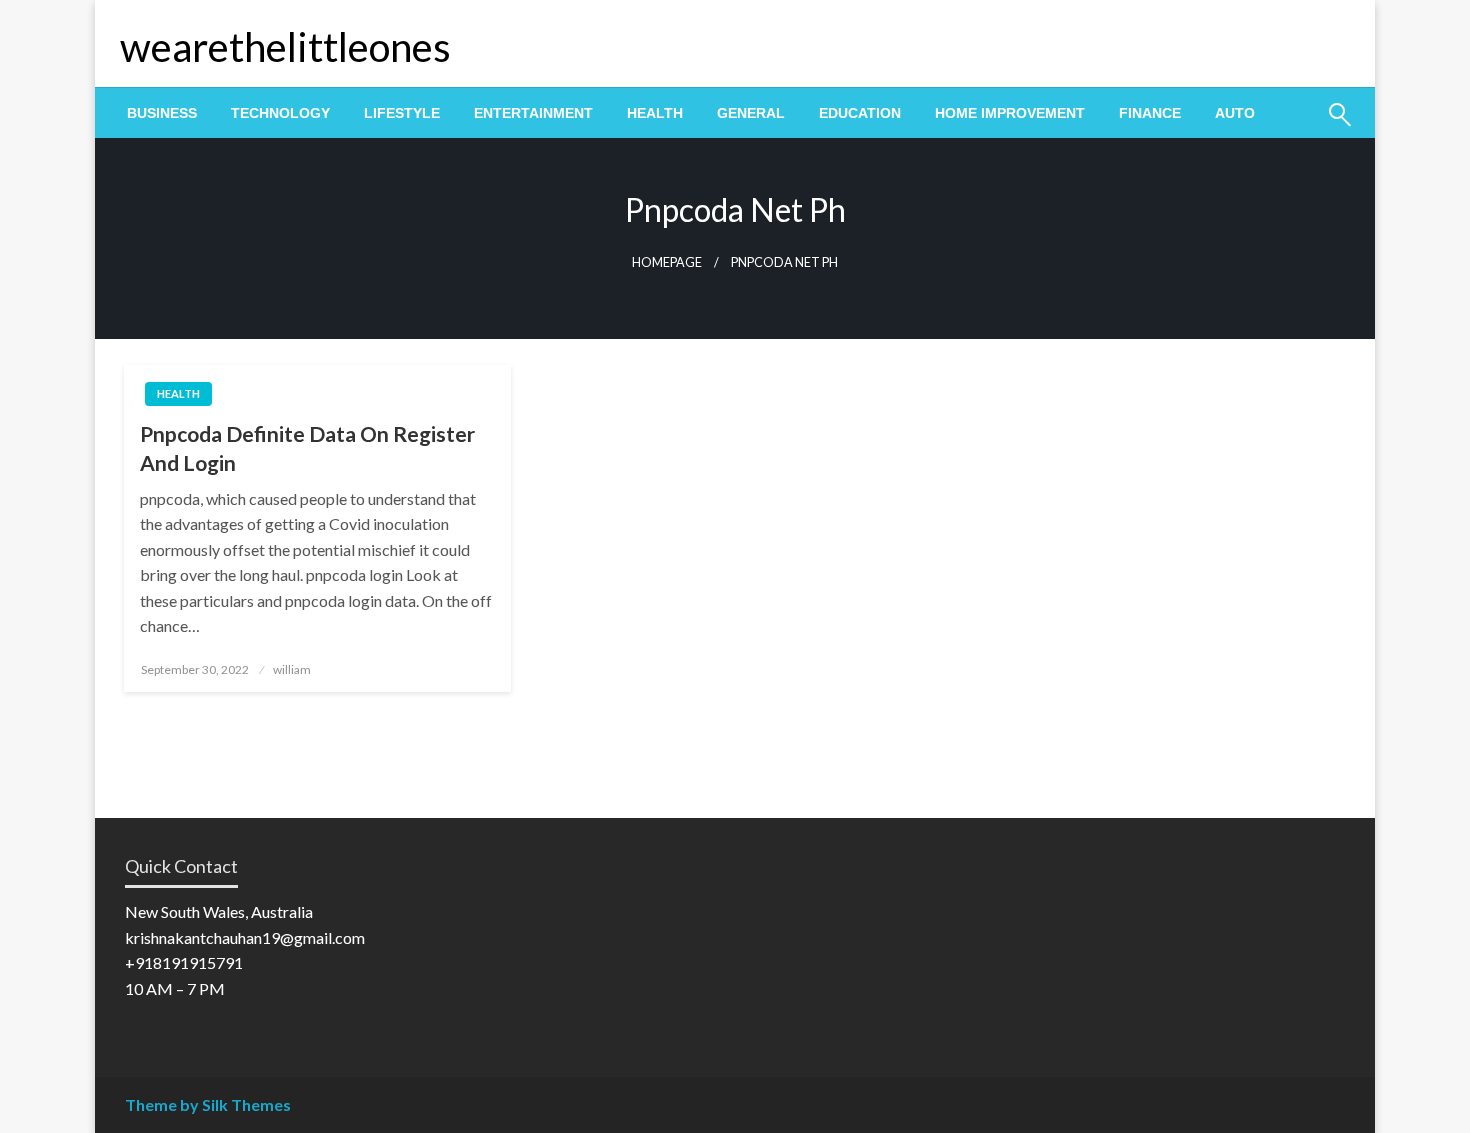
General (751, 113)
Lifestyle (402, 113)
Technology (280, 113)
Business (162, 113)
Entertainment (533, 113)
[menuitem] (162, 113)
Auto (1235, 113)
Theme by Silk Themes (208, 1104)
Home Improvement (1010, 113)
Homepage (667, 262)
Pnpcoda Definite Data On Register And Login (307, 448)
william (292, 669)
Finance (1150, 113)
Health (655, 113)
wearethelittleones (285, 47)
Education (860, 113)
